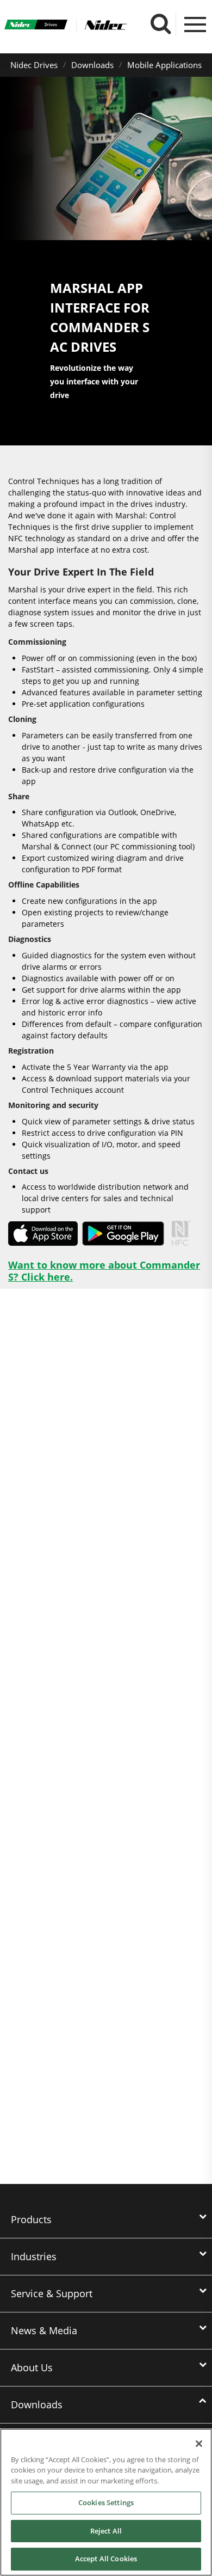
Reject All (106, 2531)
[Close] (199, 2444)
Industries (34, 2256)
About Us (32, 2367)
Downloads (92, 65)
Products (31, 2219)
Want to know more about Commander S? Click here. (104, 1271)
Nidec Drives (34, 65)
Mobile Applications (164, 65)
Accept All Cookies (106, 2559)
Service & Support (52, 2293)
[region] (106, 2502)
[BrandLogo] (36, 26)
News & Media (44, 2330)
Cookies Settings (106, 2502)
